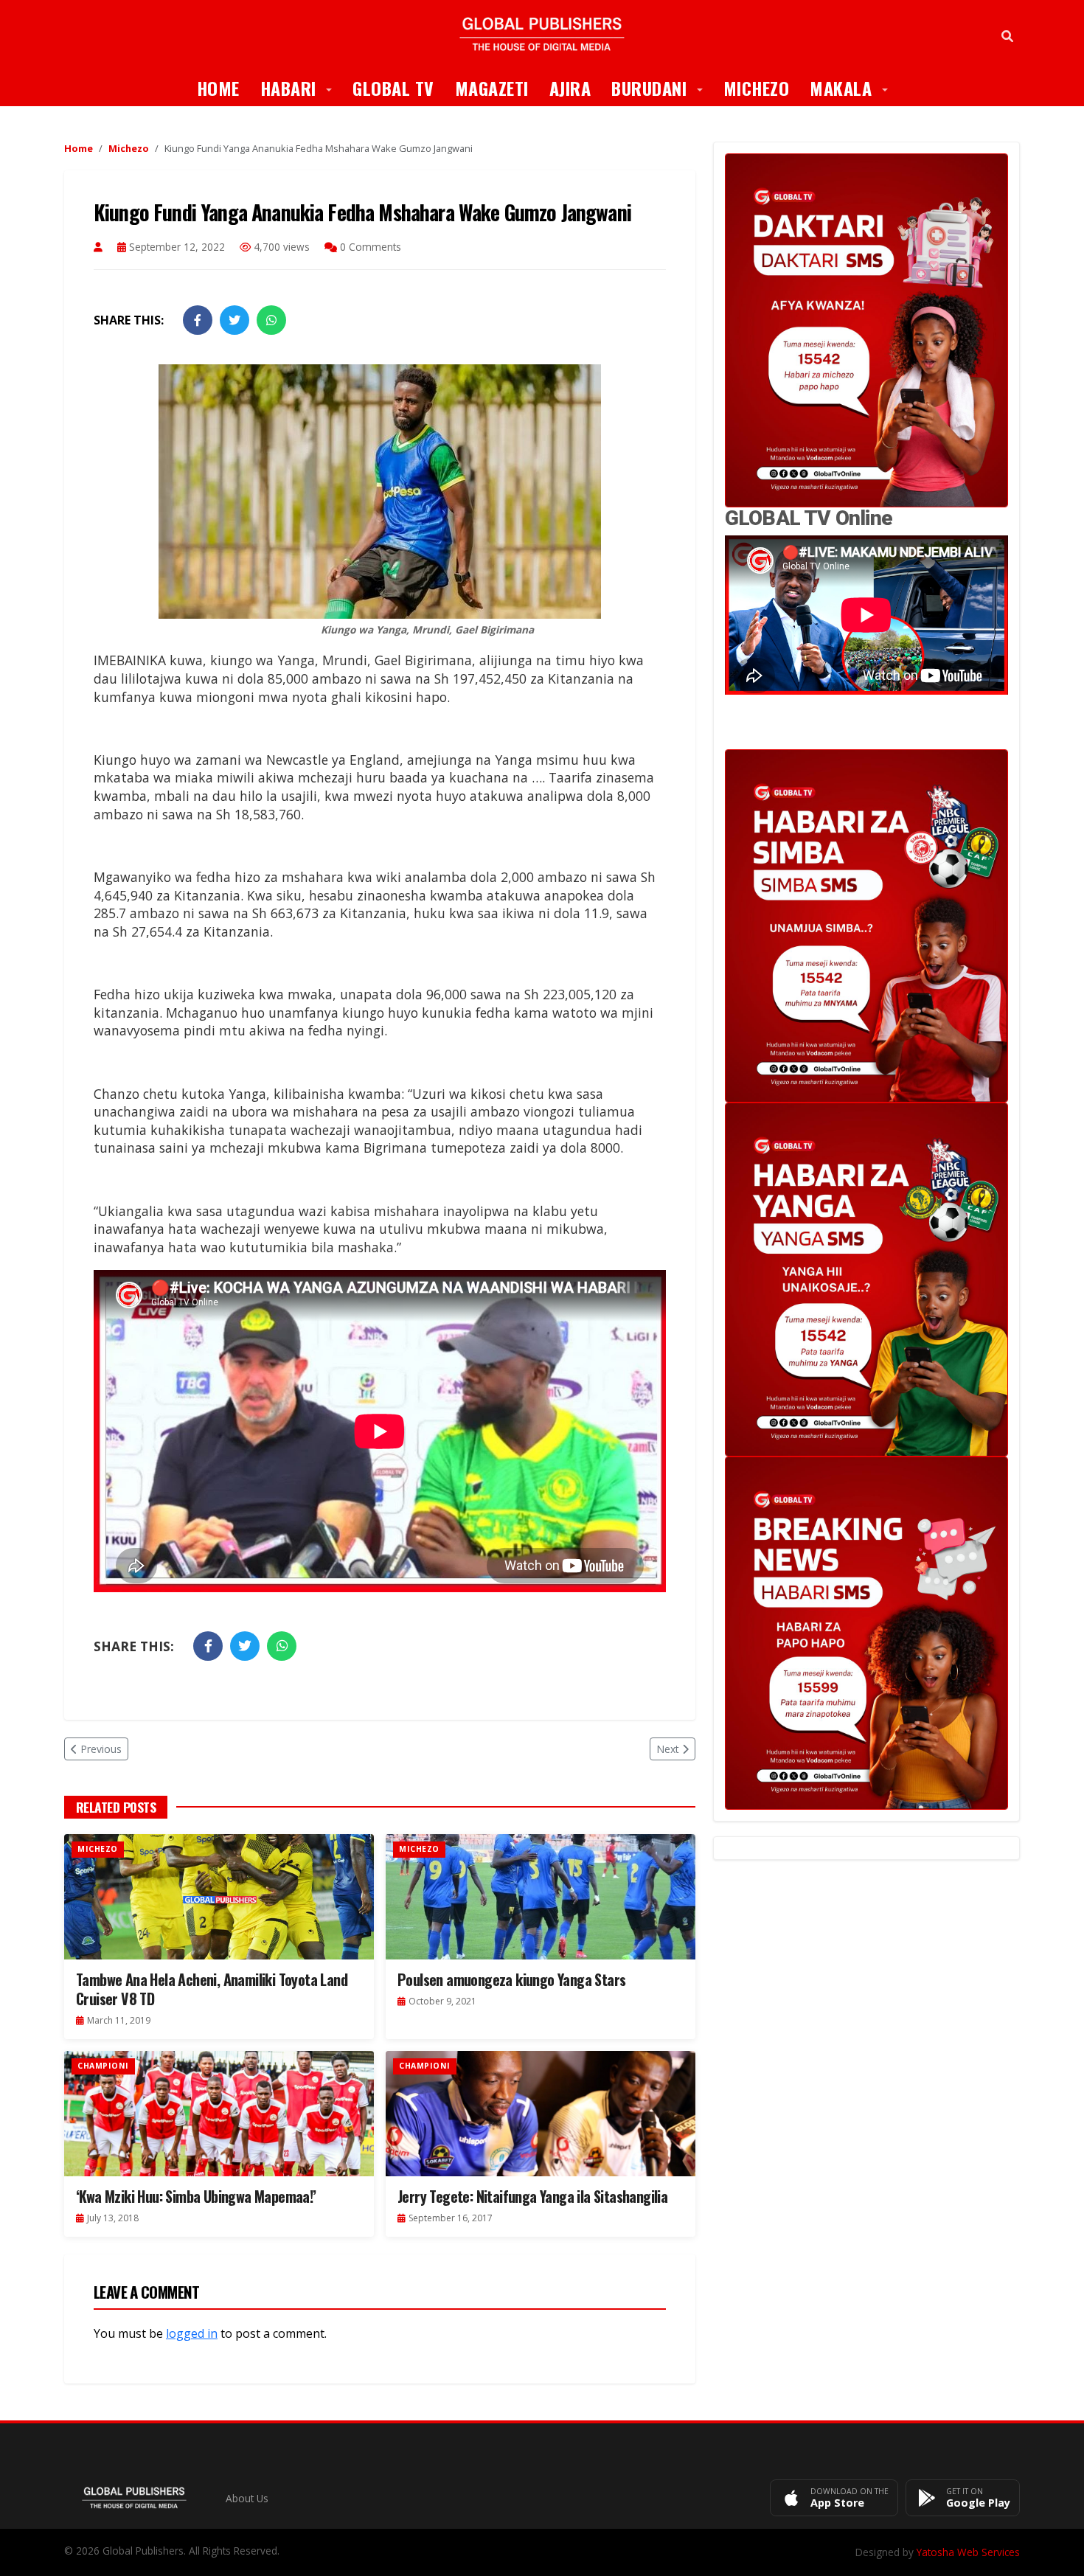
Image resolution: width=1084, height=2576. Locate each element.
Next (668, 1749)
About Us (247, 2498)
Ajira (570, 88)
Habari (302, 87)
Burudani (662, 87)
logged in (192, 2333)
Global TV (393, 88)
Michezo (757, 88)
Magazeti (492, 88)
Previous (101, 1749)
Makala (854, 87)
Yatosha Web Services (968, 2552)
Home (218, 88)
